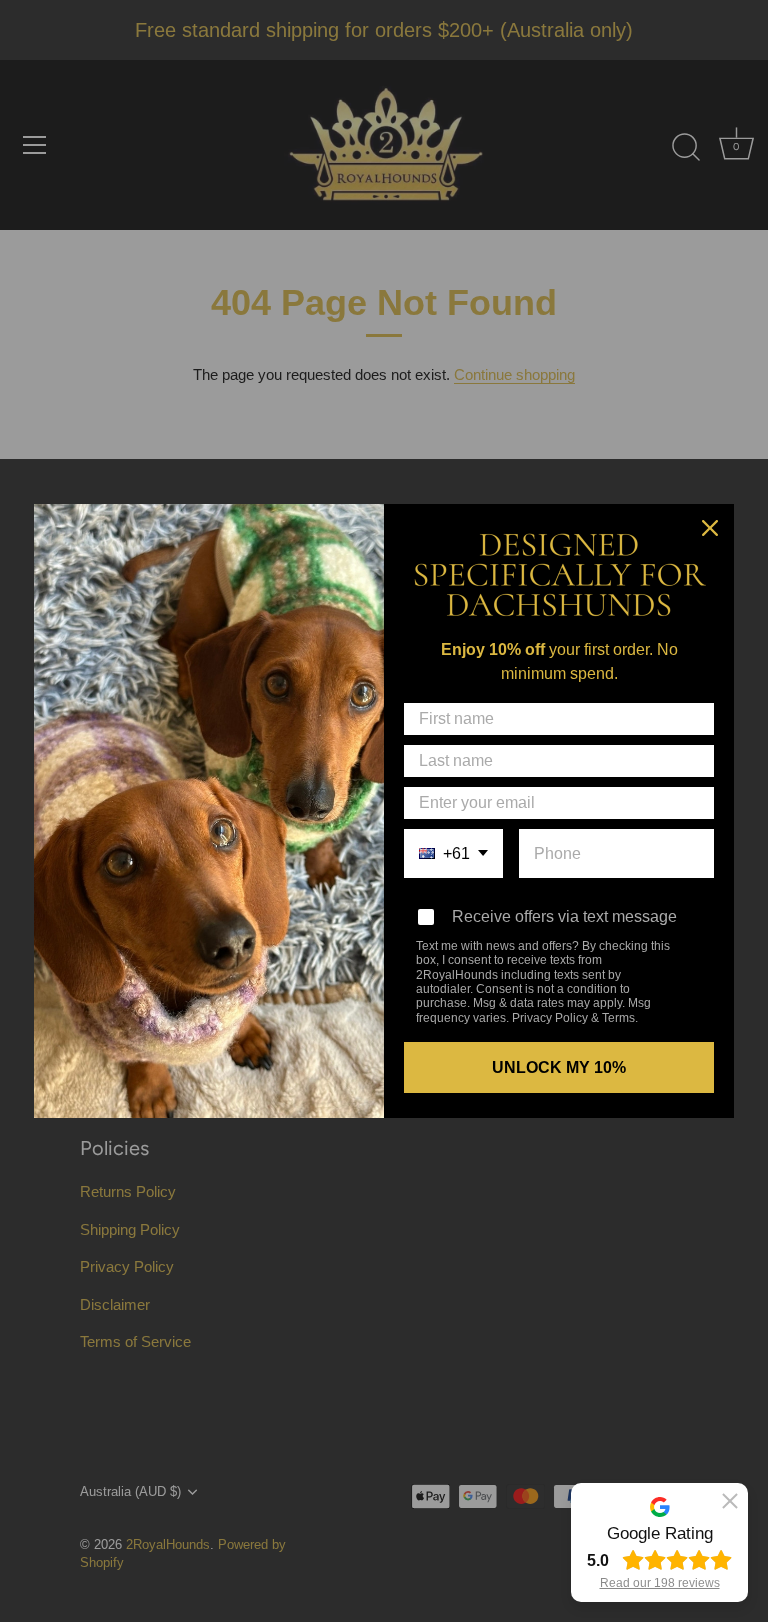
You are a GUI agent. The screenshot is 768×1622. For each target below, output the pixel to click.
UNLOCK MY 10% (559, 1067)
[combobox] (453, 853)
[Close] (710, 528)
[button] (730, 1501)
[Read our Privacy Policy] (690, 948)
